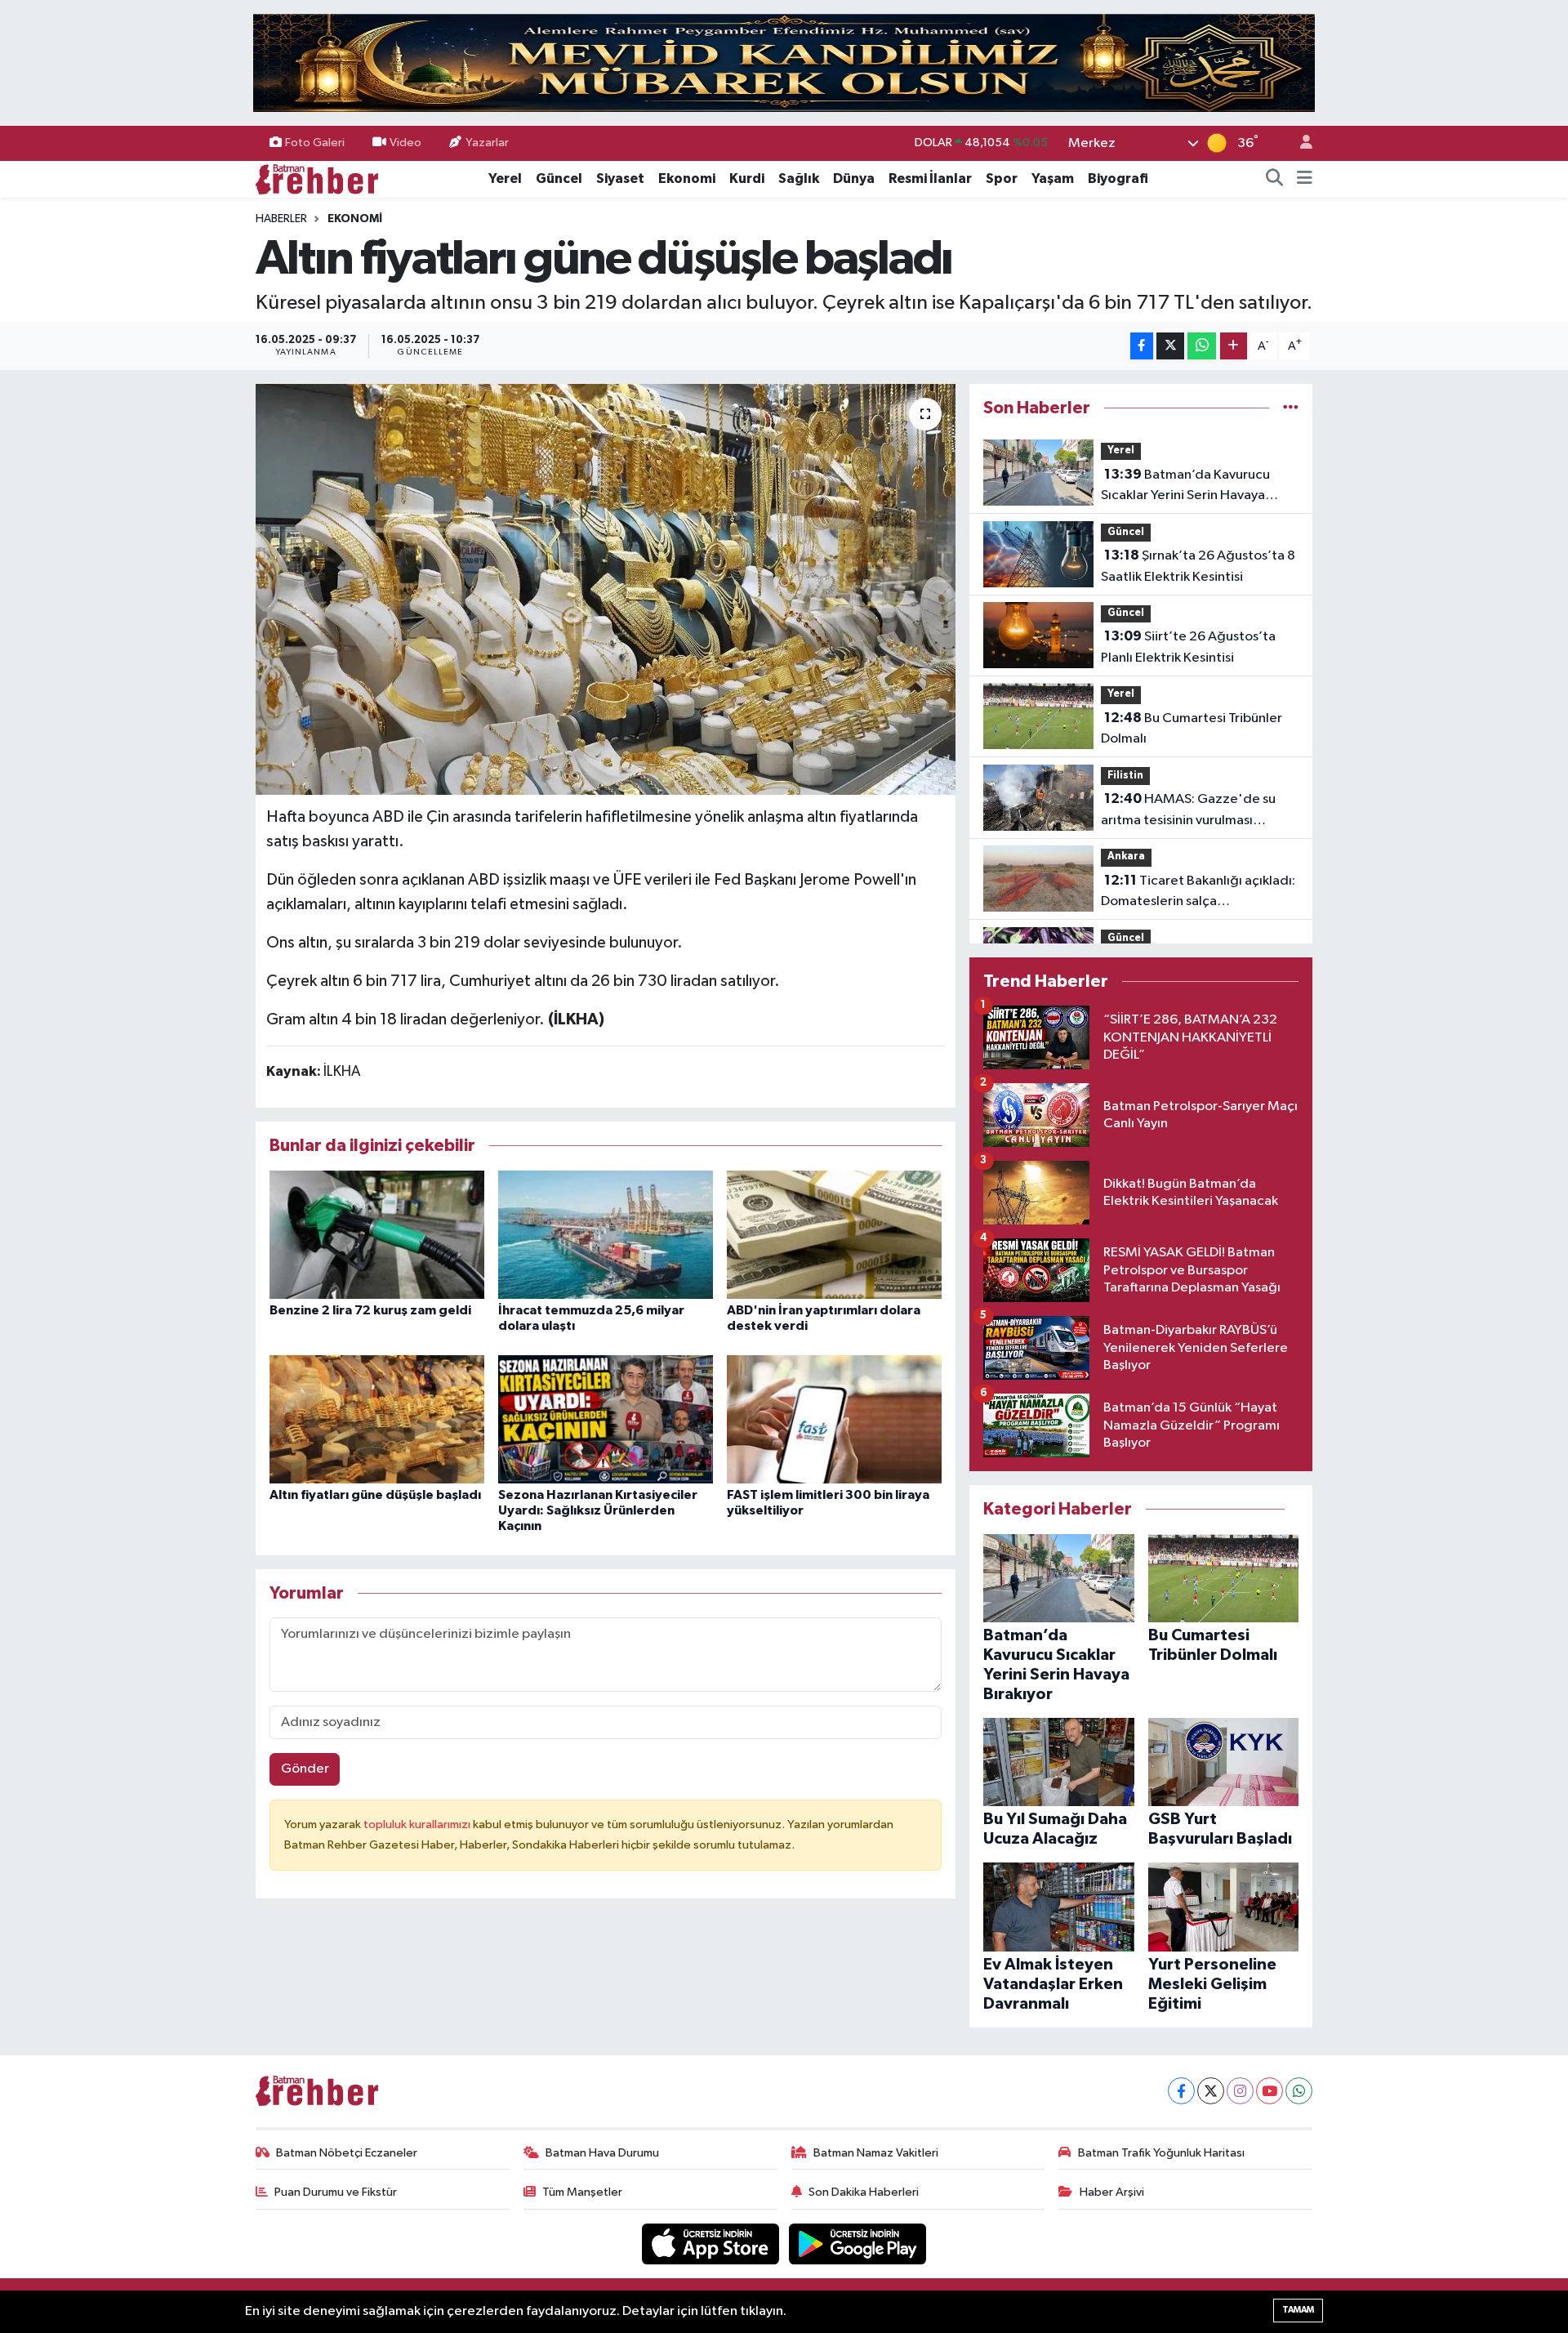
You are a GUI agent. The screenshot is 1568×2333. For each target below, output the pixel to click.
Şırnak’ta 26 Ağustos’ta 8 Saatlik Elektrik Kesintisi (1198, 566)
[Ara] (1275, 179)
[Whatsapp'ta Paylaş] (1202, 346)
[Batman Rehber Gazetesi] (317, 178)
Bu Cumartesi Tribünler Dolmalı (1192, 729)
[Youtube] (1270, 2091)
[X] (1211, 2091)
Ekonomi (687, 178)
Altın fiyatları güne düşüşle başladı (375, 1495)
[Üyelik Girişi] (1299, 143)
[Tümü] (1291, 408)
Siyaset (620, 178)
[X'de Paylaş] (1170, 346)
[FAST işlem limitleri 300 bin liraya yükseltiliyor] (834, 1419)
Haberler (281, 219)
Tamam (1298, 2310)
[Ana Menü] (1305, 179)
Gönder (305, 1769)
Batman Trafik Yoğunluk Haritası (1161, 2153)
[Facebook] (1181, 2091)
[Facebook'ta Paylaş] (1142, 346)
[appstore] (712, 2244)
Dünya (854, 178)
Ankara (1126, 856)
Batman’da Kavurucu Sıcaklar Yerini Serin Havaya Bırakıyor (1185, 487)
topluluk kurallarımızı (418, 1824)
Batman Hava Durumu (602, 2153)
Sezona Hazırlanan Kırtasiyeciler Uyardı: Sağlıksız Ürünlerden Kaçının (598, 1510)
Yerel (505, 178)
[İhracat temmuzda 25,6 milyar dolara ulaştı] (606, 1235)
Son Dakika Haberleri (864, 2192)
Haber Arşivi (1112, 2192)
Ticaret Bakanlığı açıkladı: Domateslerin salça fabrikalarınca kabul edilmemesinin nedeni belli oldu (1198, 893)
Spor (1002, 178)
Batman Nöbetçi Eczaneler (347, 2153)
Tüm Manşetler (582, 2192)
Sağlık (799, 178)
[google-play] (858, 2244)
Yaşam (1053, 178)
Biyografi (1118, 178)
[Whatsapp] (1299, 2091)
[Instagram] (1240, 2091)
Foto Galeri (315, 143)
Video (405, 143)
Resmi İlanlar (930, 178)
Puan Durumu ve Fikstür (336, 2192)
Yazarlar (487, 143)
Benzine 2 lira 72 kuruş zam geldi (370, 1310)
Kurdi (747, 178)
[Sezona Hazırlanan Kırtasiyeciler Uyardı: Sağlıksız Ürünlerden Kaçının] (606, 1419)
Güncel (559, 178)
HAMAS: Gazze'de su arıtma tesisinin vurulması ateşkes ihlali (1188, 811)
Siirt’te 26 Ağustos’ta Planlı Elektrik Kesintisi (1188, 647)
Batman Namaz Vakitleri (876, 2153)
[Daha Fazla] (1234, 346)
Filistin (1125, 776)
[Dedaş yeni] (784, 62)
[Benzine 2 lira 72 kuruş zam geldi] (377, 1235)
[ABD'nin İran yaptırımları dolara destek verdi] (834, 1235)
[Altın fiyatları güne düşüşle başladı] (606, 589)
